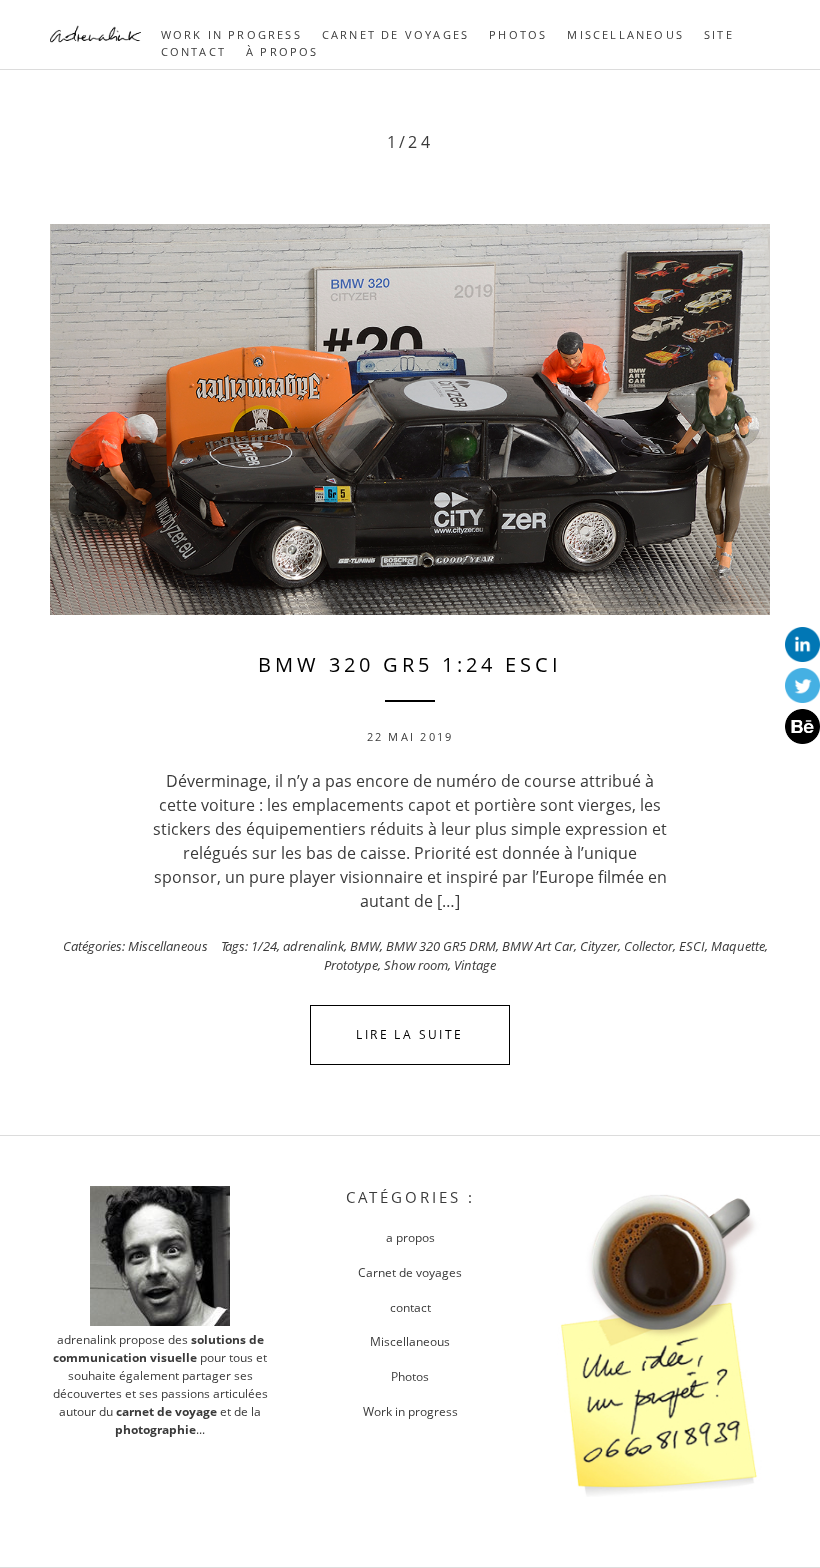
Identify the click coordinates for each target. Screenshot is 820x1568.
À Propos (282, 51)
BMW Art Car (538, 946)
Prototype (351, 965)
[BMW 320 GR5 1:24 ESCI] (410, 419)
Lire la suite (409, 1034)
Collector (648, 946)
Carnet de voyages (395, 34)
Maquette (738, 946)
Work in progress (231, 34)
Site (719, 34)
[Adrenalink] (95, 46)
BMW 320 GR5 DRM (441, 946)
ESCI (692, 946)
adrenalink (313, 946)
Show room (416, 965)
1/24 (264, 946)
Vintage (475, 965)
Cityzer (599, 946)
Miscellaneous (625, 34)
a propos (410, 1237)
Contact (193, 51)
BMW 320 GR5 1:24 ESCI (410, 664)
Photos (518, 34)
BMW (365, 946)
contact (410, 1307)
